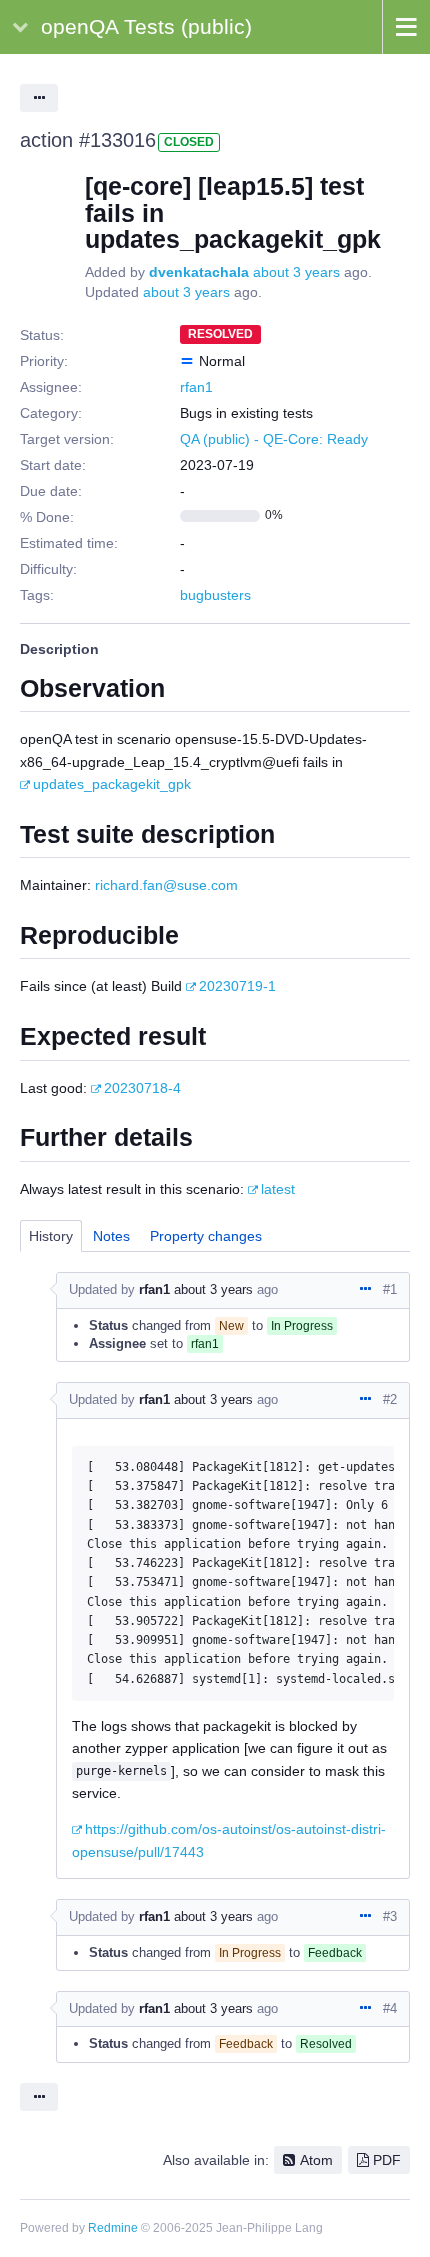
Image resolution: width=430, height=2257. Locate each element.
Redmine (113, 2228)
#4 (390, 2008)
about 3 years (296, 272)
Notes (111, 1236)
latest (278, 1189)
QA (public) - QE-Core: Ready (274, 439)
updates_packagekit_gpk (112, 784)
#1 (390, 1289)
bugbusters (215, 595)
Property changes (206, 1236)
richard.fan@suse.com (166, 885)
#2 (390, 1399)
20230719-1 (237, 986)
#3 (390, 1916)
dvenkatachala (199, 272)
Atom (316, 2160)
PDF (387, 2160)
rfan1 (196, 387)
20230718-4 (142, 1088)
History (51, 1236)
